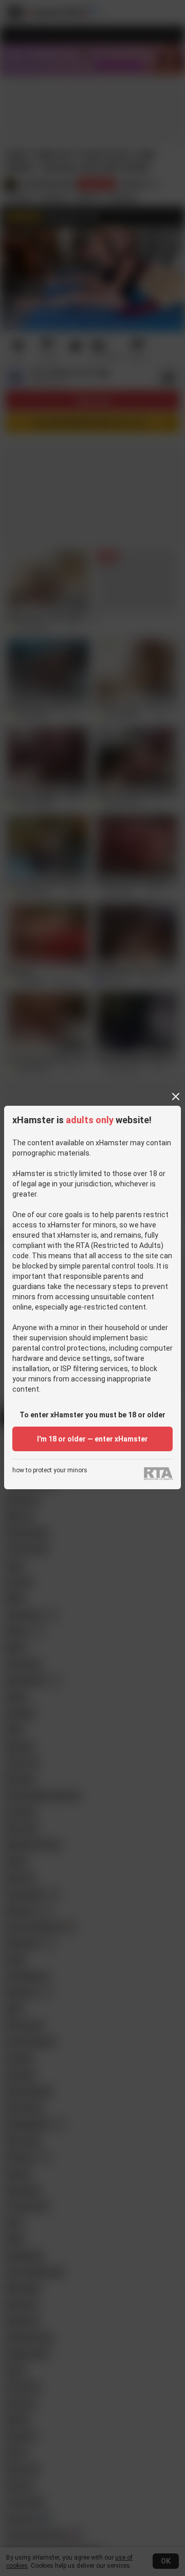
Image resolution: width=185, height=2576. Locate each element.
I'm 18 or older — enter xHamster (92, 1439)
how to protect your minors (50, 1470)
